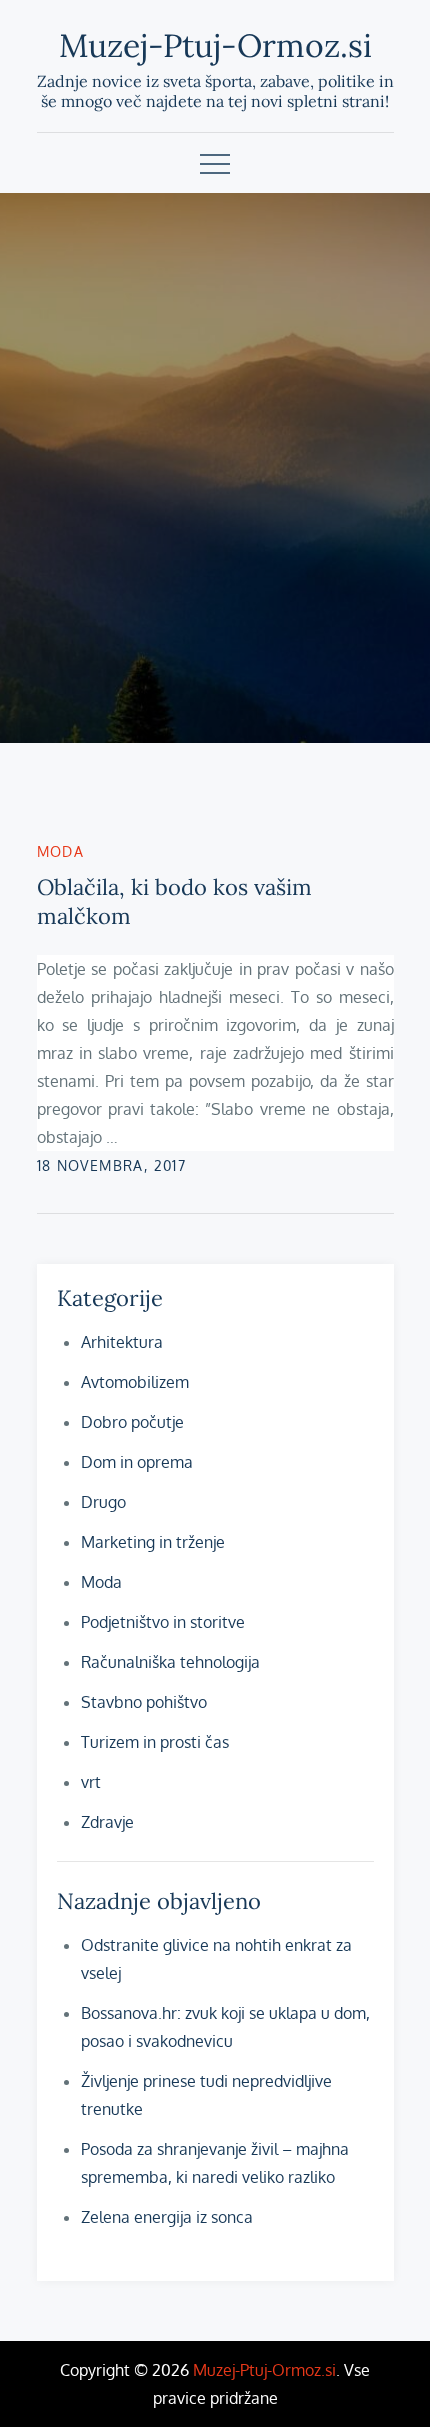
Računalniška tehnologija (170, 1662)
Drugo (103, 1502)
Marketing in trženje (153, 1542)
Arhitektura (122, 1342)
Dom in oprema (137, 1462)
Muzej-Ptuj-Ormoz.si (215, 45)
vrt (91, 1782)
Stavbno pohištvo (144, 1702)
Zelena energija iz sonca (167, 2217)
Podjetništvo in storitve (163, 1622)
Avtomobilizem (135, 1382)
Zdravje (107, 1822)
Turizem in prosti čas (155, 1742)
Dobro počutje (132, 1422)
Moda (61, 851)
